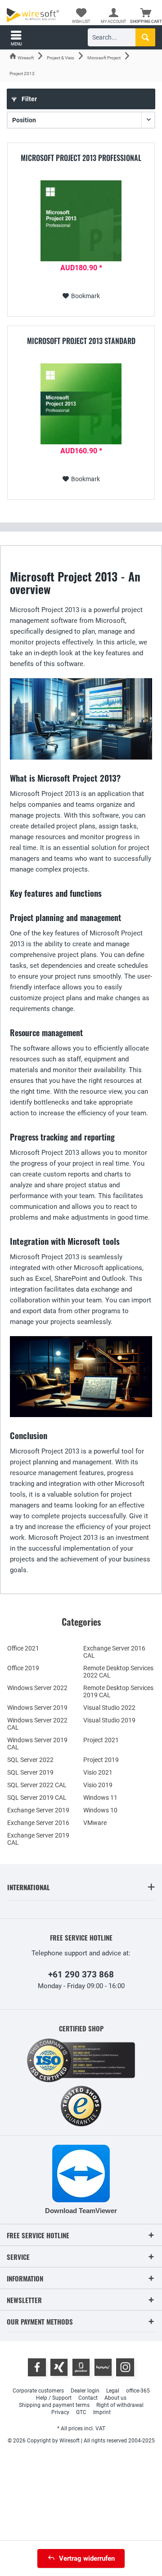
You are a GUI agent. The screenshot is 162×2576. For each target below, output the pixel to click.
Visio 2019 (98, 1785)
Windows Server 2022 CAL (37, 1724)
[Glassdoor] (81, 2367)
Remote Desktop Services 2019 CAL (118, 1691)
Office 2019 (23, 1668)
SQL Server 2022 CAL (37, 1785)
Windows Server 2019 (37, 1708)
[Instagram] (125, 2367)
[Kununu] (103, 2367)
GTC (81, 2412)
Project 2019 (101, 1760)
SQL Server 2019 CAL (37, 1798)
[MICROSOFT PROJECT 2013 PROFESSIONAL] (81, 221)
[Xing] (59, 2367)
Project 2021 (101, 1740)
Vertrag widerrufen (87, 2558)
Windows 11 (100, 1798)
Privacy (60, 2412)
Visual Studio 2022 (109, 1708)
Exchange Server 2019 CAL (38, 1839)
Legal (113, 2391)
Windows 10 (100, 1810)
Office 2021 (23, 1648)
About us (115, 2398)
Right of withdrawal (120, 2405)
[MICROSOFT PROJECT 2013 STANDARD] (81, 404)
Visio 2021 (98, 1772)
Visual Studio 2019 (109, 1720)
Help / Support (54, 2398)
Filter (29, 99)
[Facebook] (37, 2367)
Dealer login (85, 2391)
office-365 (138, 2391)
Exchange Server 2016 (38, 1823)
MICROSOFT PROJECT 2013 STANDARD (81, 341)
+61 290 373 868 (81, 1974)
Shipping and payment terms (54, 2405)
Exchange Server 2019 (38, 1810)
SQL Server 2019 (30, 1772)
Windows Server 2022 (37, 1688)
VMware (95, 1823)
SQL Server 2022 (30, 1760)
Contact (88, 2398)
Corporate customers (38, 2391)
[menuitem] (146, 16)
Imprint (102, 2412)
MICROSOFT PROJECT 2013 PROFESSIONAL (81, 158)
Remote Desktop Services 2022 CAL (118, 1672)
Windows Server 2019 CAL (37, 1744)
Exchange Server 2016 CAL (114, 1652)
